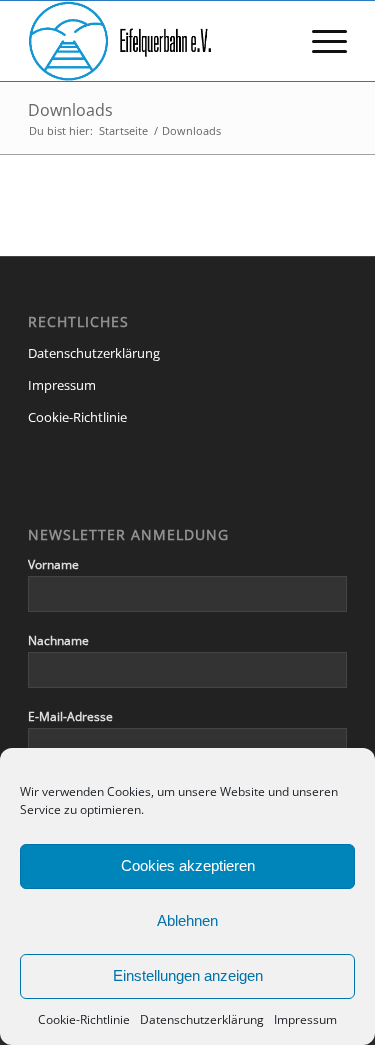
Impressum (305, 1019)
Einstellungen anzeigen (188, 975)
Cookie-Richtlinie (84, 1019)
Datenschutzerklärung (202, 1019)
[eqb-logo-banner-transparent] (155, 41)
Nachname (58, 640)
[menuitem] (319, 41)
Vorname (53, 564)
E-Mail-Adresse (70, 716)
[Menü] (319, 41)
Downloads (70, 110)
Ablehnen (187, 920)
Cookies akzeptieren (188, 865)
